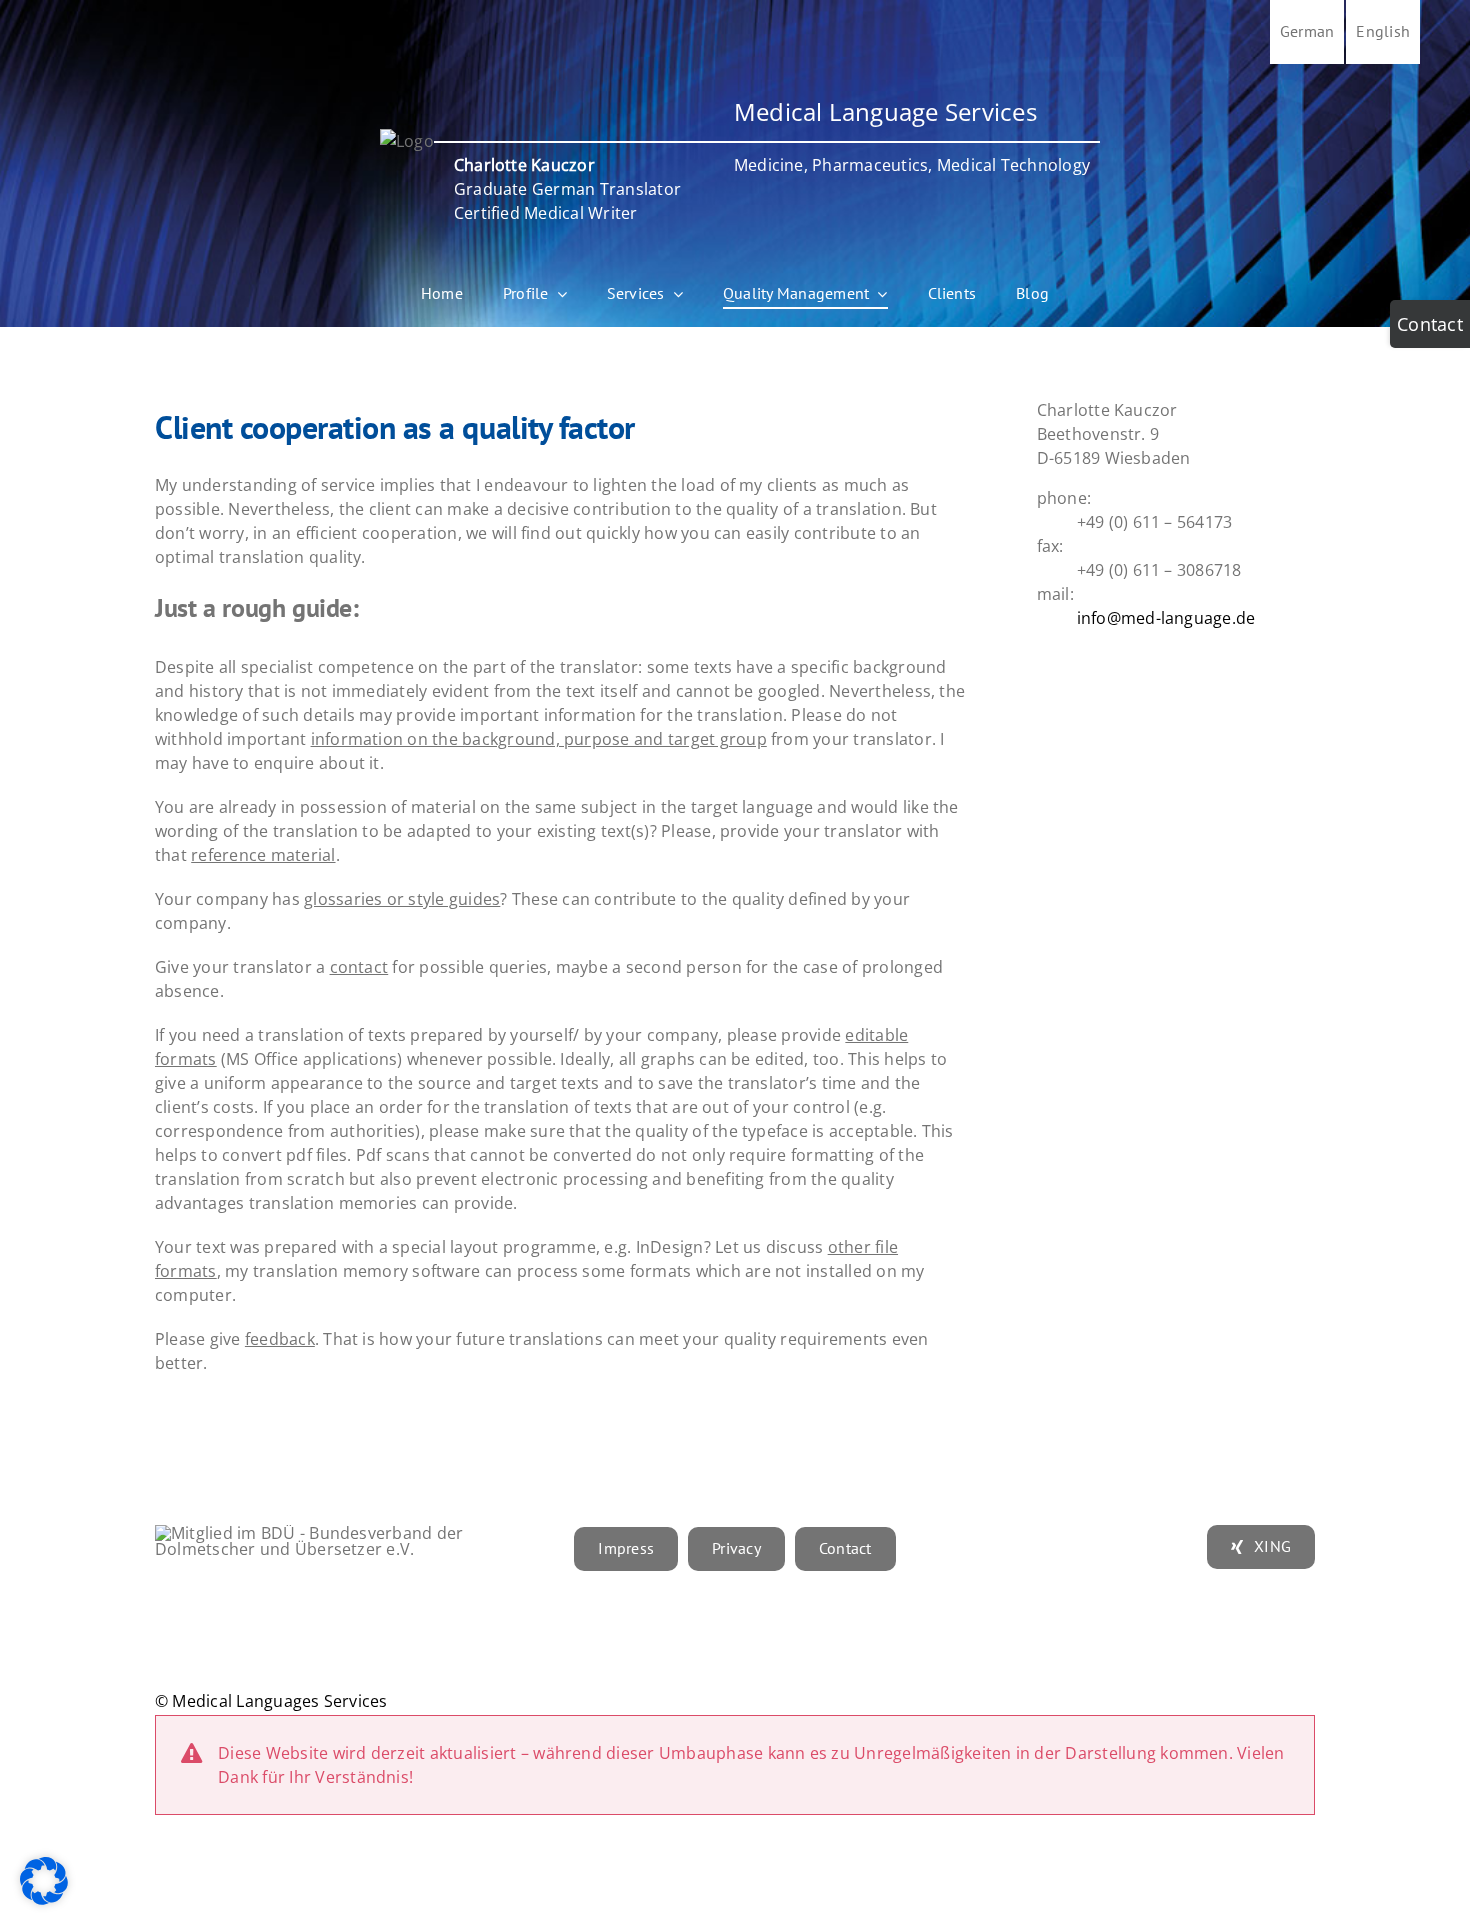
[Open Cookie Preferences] (44, 1899)
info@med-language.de (1166, 618)
